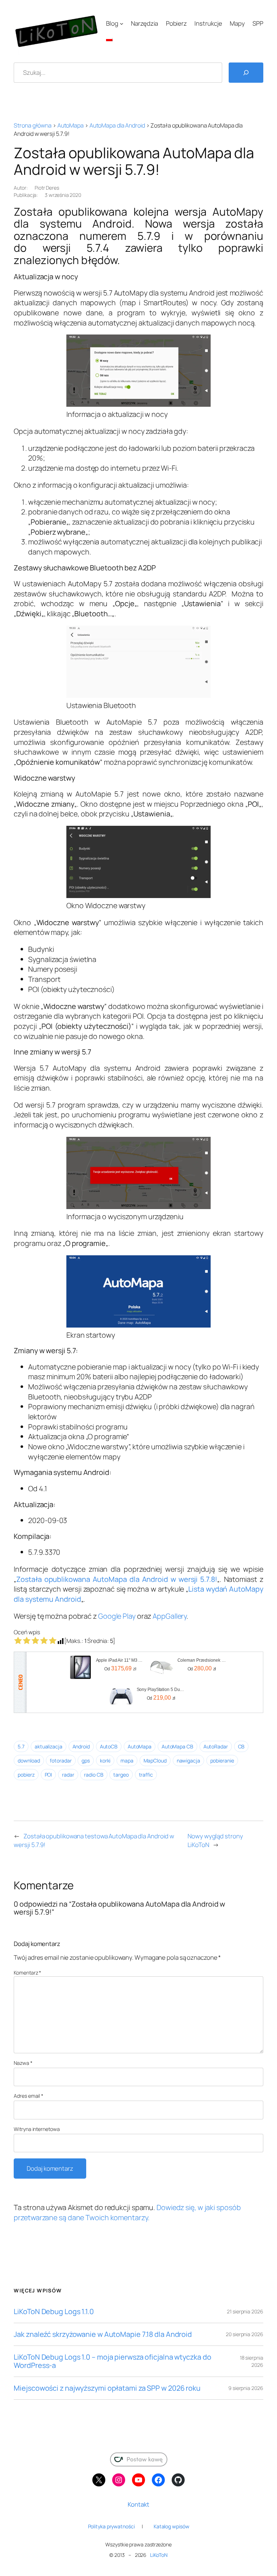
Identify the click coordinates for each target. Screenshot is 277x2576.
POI (49, 1775)
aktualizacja (49, 1746)
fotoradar (61, 1761)
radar (68, 1775)
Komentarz (27, 1973)
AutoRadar (216, 1746)
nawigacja (188, 1761)
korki (105, 1761)
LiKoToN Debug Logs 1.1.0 (54, 2312)
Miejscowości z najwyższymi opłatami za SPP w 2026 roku (107, 2388)
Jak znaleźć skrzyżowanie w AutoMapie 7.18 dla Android (103, 2334)
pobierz (26, 1775)
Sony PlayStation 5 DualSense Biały (161, 1690)
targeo (121, 1775)
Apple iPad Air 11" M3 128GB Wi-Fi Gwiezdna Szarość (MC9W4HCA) (120, 1660)
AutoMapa (71, 125)
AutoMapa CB (177, 1746)
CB (241, 1746)
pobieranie (222, 1761)
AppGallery (170, 1616)
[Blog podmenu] (122, 23)
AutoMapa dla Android (117, 125)
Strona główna (33, 125)
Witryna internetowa (37, 2129)
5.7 (21, 1746)
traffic (146, 1775)
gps (86, 1761)
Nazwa (23, 2063)
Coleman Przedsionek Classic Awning (202, 1660)
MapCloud (155, 1761)
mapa (127, 1761)
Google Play (117, 1616)
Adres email (28, 2096)
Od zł (120, 1668)
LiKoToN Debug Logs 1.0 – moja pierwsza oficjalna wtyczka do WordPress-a (112, 2361)
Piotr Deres (47, 188)
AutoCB (109, 1746)
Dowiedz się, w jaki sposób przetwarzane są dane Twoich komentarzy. (127, 2212)
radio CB (94, 1775)
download (29, 1761)
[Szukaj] (246, 73)
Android (81, 1746)
